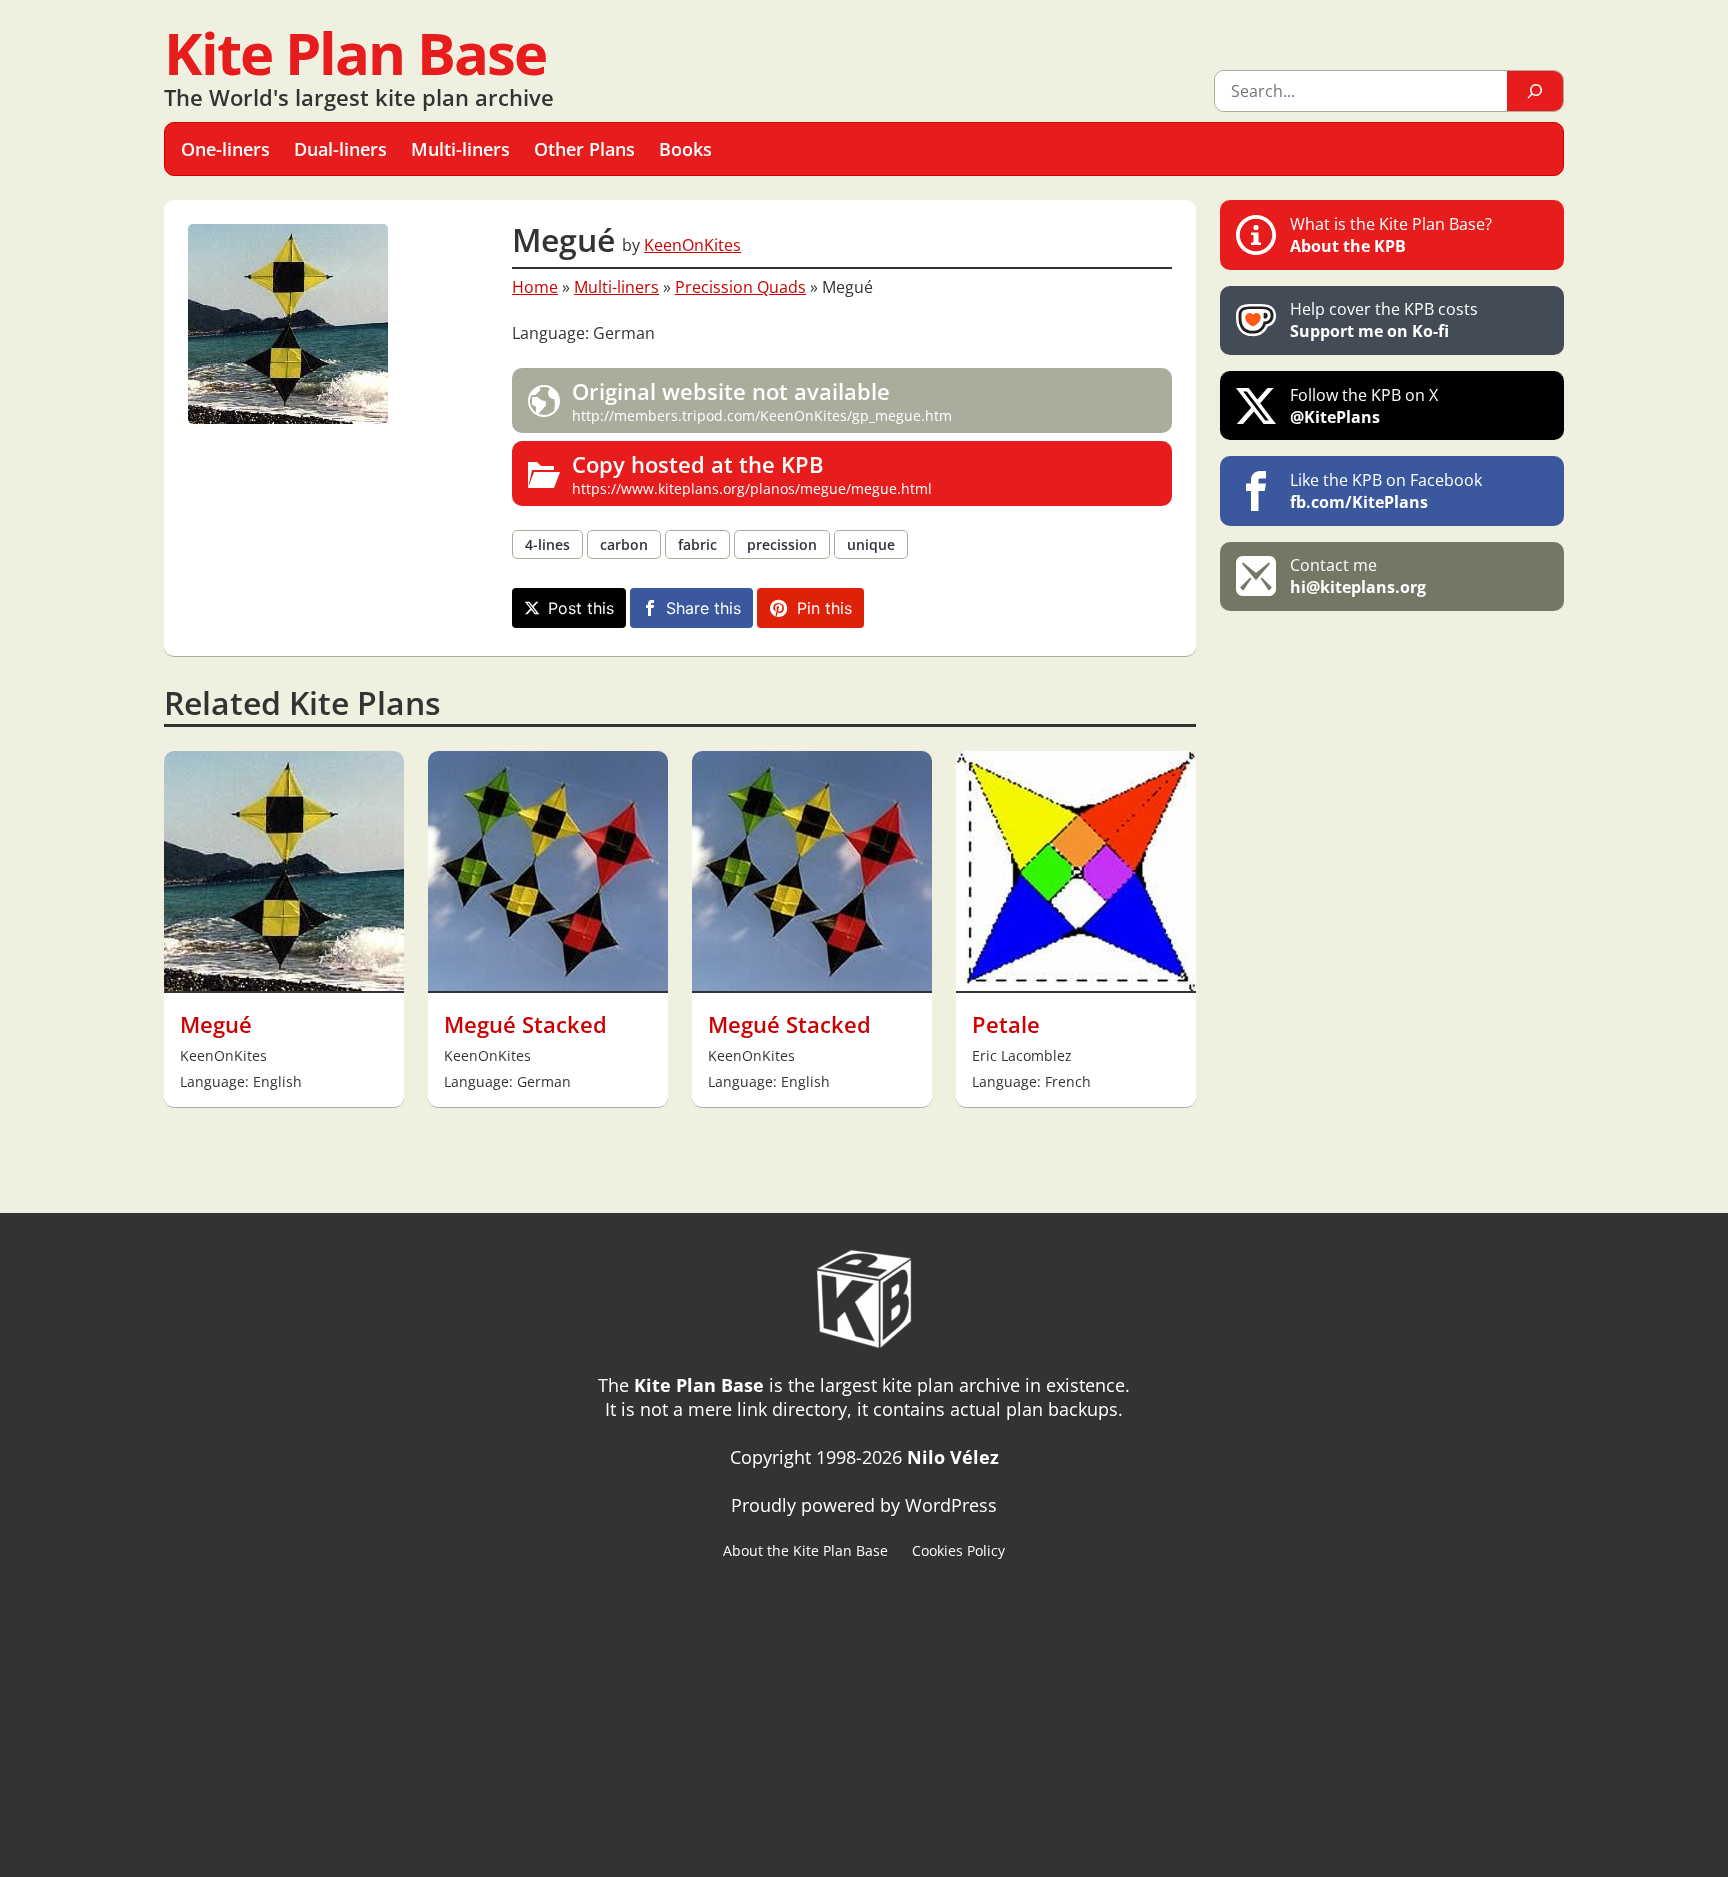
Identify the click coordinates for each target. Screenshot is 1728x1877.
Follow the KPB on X (1364, 406)
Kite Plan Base (355, 52)
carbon (624, 544)
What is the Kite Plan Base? (1391, 235)
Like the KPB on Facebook (1386, 491)
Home (535, 287)
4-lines (547, 544)
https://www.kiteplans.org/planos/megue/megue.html (752, 473)
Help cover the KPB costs (1384, 320)
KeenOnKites (692, 245)
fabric (697, 544)
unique (871, 544)
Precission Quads (740, 287)
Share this (703, 608)
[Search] (1535, 91)
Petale (1006, 1024)
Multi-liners (616, 287)
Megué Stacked (525, 1024)
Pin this (824, 608)
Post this (581, 608)
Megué (216, 1024)
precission (782, 544)
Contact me (1358, 576)
